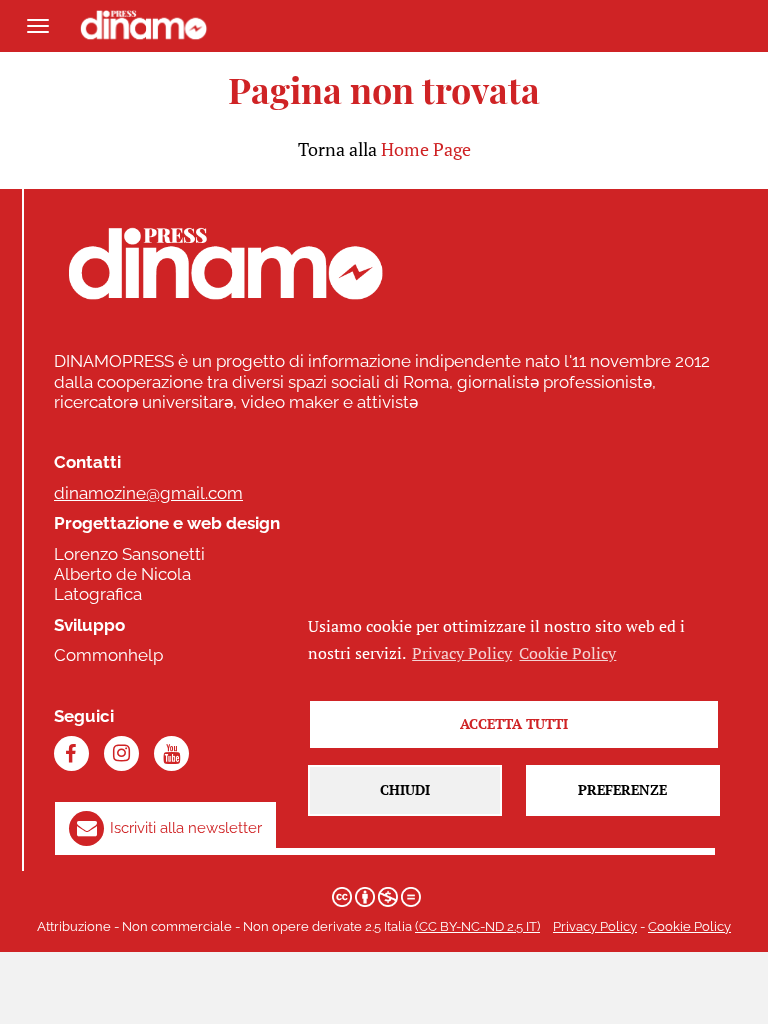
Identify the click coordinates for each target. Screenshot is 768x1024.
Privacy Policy (595, 926)
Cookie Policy (689, 926)
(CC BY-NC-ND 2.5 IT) (477, 926)
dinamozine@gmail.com (148, 493)
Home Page (426, 149)
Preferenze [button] (622, 789)
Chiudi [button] (405, 789)
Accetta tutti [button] (514, 723)
